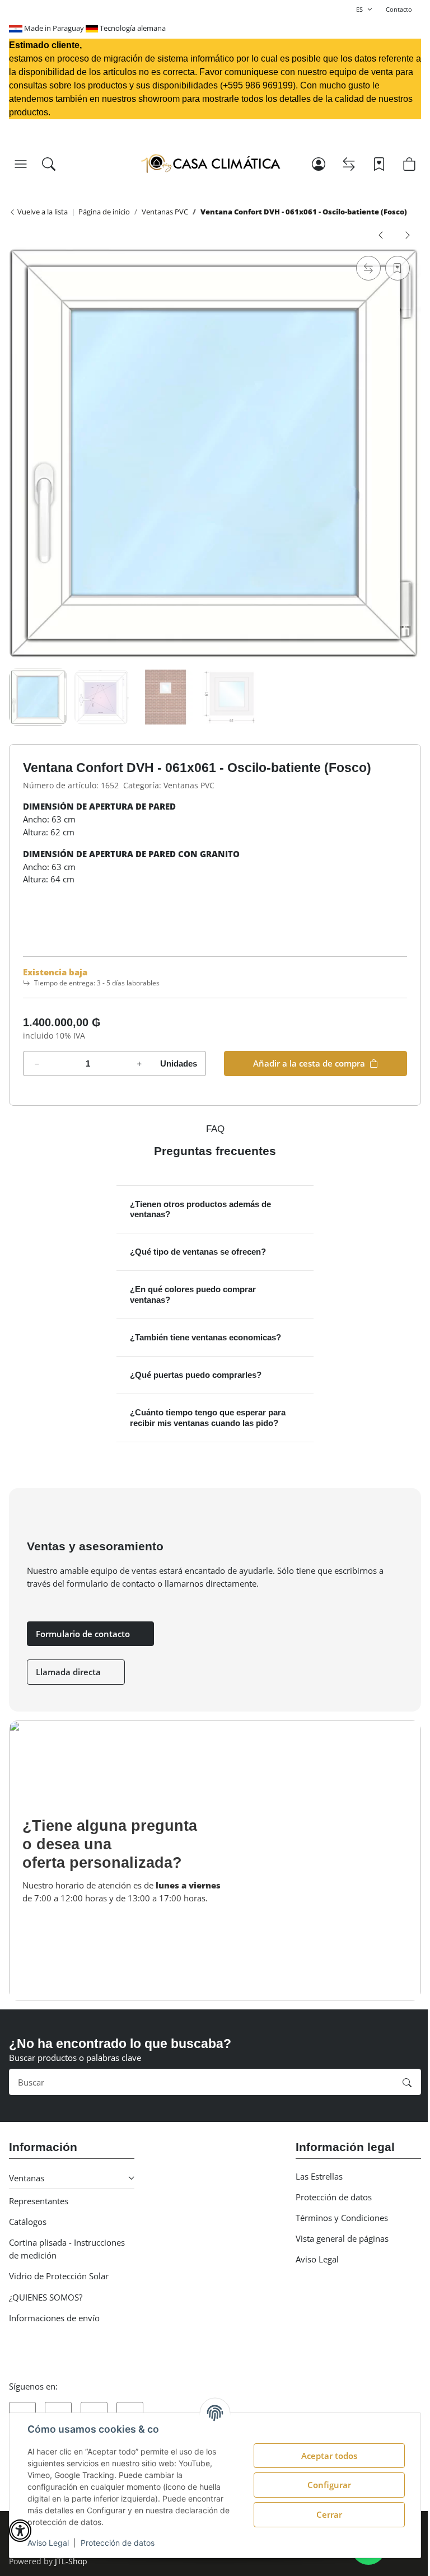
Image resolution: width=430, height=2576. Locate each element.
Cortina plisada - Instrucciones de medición (67, 2249)
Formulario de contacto (84, 1634)
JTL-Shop (71, 2561)
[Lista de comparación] (349, 164)
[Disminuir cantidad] (37, 1063)
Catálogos (28, 2222)
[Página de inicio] (210, 164)
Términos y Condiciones (342, 2218)
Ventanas (27, 2178)
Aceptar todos (329, 2456)
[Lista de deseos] (379, 164)
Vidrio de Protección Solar (59, 2276)
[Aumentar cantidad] (139, 1063)
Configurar (329, 2485)
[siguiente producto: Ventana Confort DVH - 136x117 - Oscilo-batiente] (408, 234)
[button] (21, 164)
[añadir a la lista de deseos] (398, 268)
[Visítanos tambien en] (22, 2411)
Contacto (399, 9)
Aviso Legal (48, 2543)
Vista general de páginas (342, 2238)
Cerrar (329, 2514)
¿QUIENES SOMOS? (46, 2297)
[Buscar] (49, 164)
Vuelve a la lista (42, 212)
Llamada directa (69, 1672)
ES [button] (359, 9)
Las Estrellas (319, 2176)
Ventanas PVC (189, 786)
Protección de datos (118, 2543)
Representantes (39, 2201)
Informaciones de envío (54, 2318)
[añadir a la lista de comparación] (368, 268)
